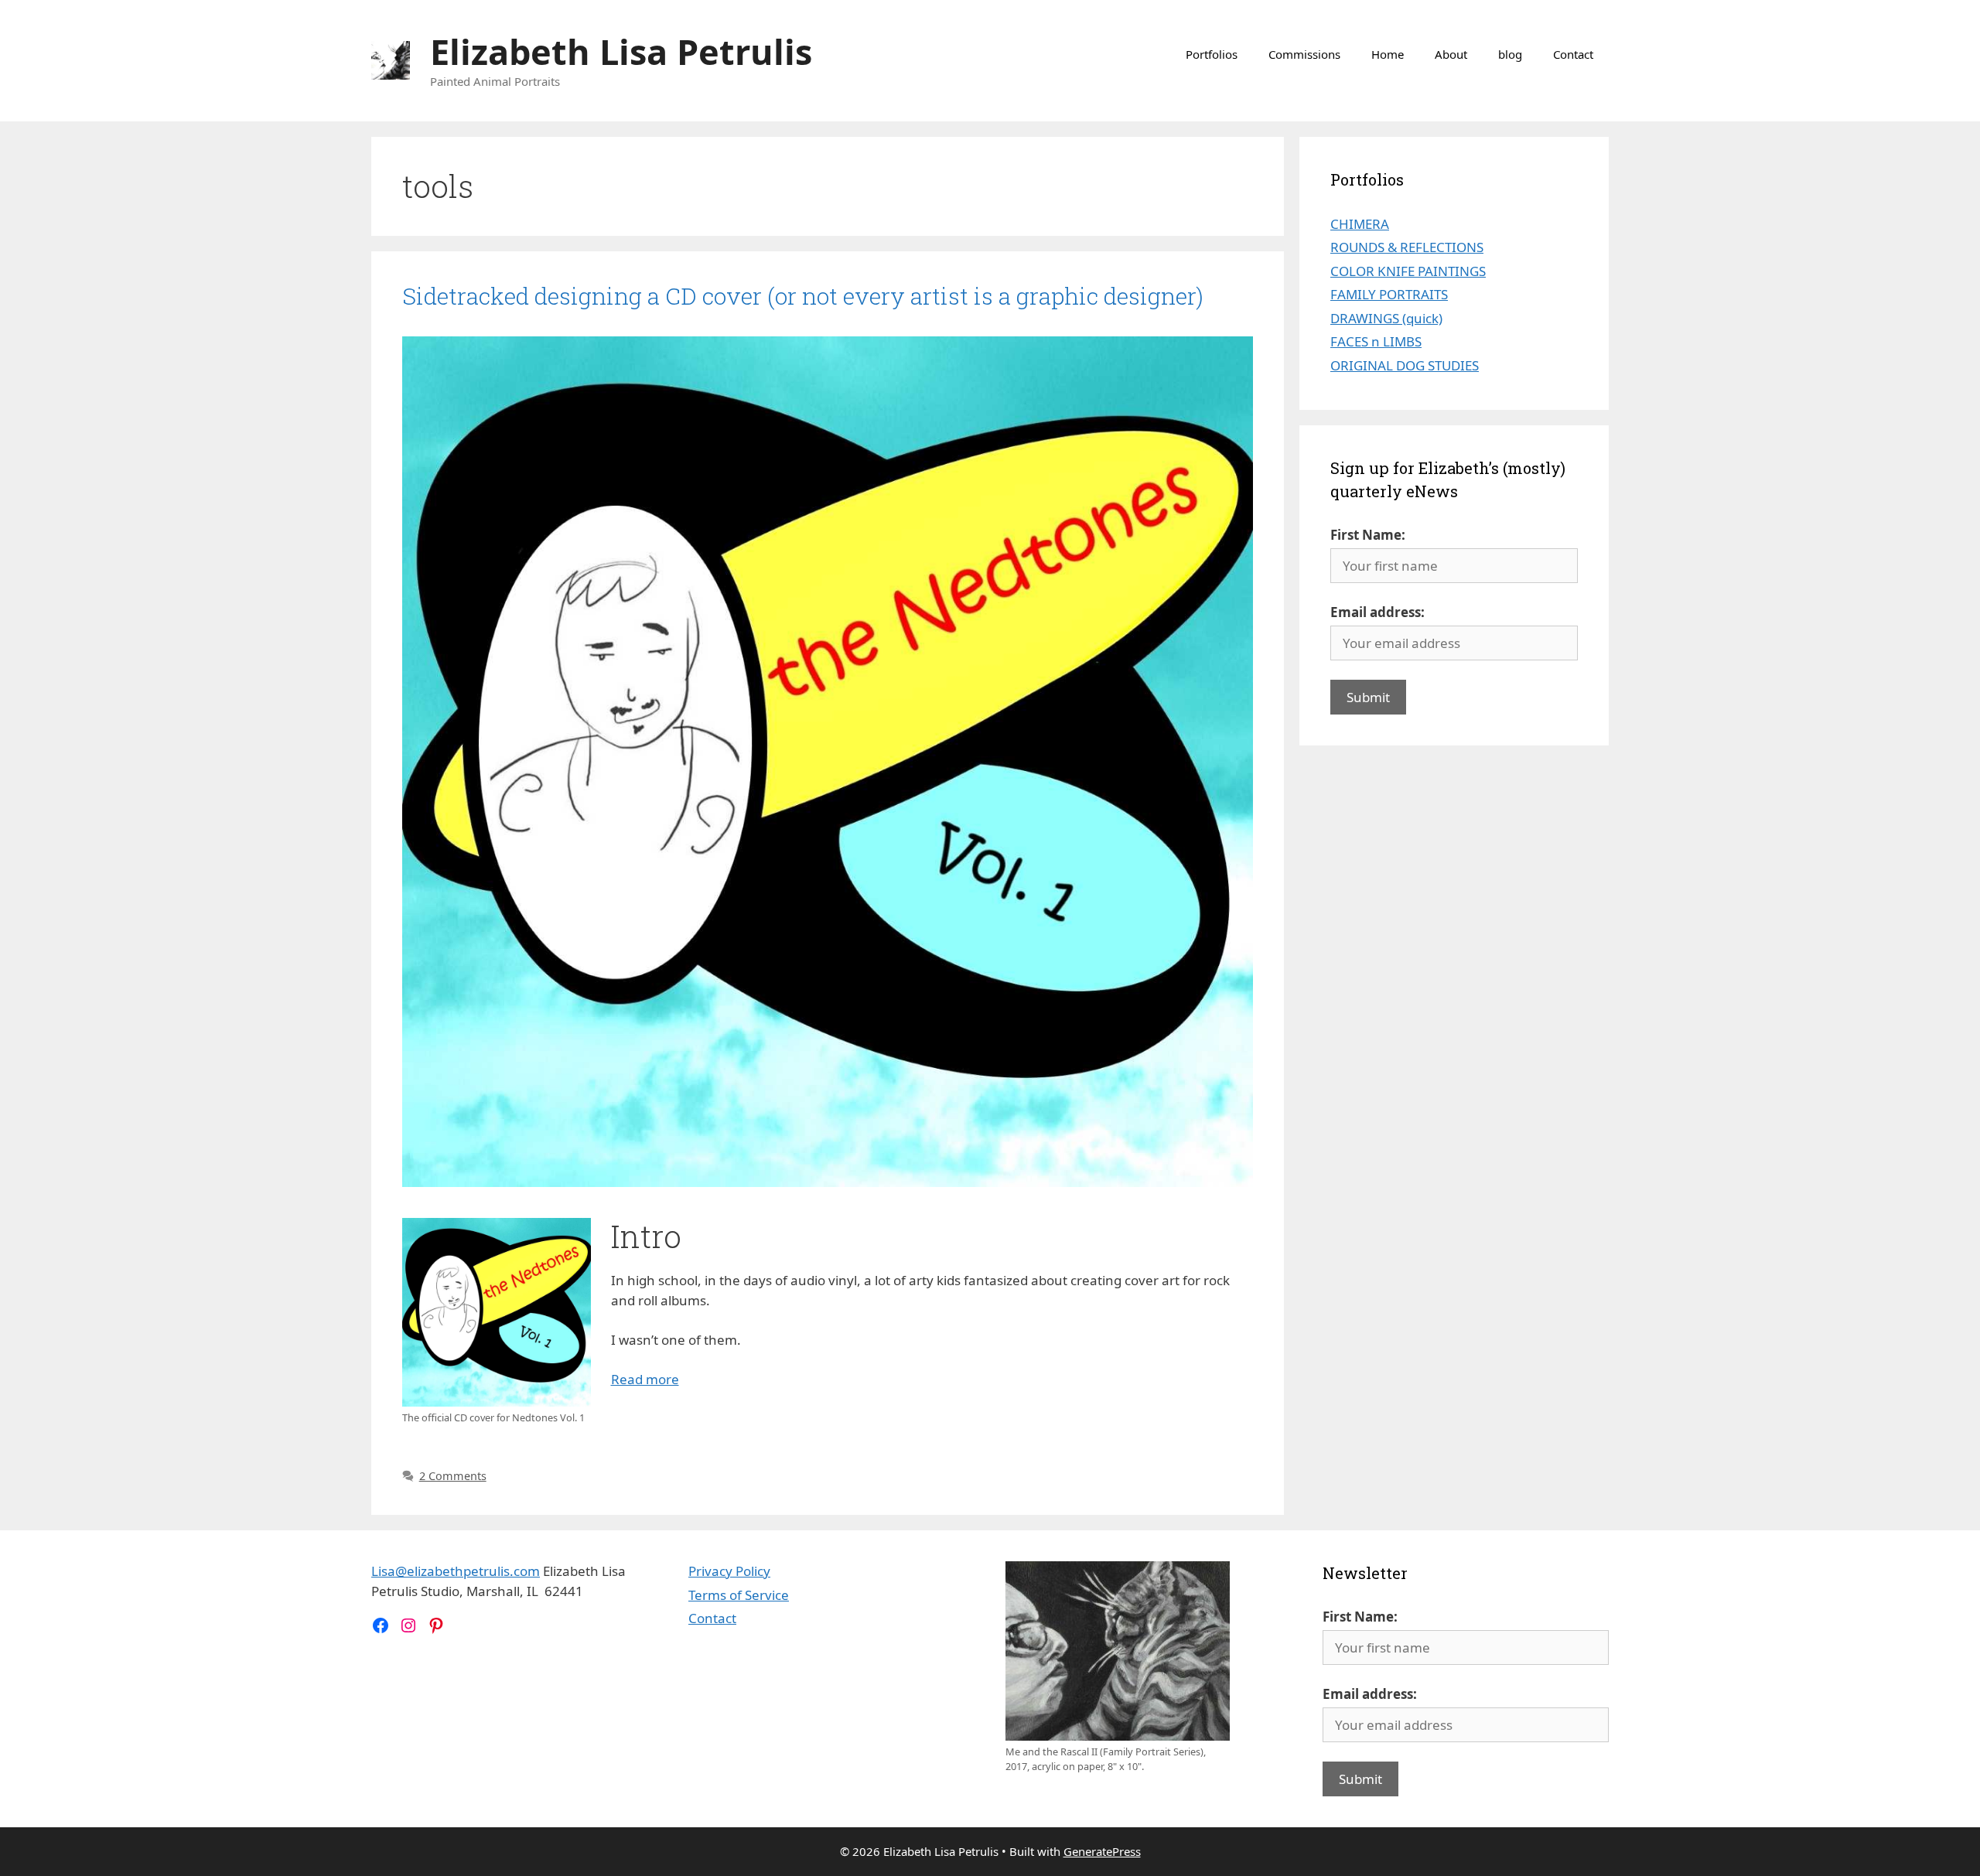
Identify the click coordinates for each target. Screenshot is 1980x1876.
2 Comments (453, 1476)
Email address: (1377, 612)
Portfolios (1212, 54)
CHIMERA (1360, 224)
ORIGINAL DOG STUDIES (1405, 365)
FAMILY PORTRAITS (1389, 294)
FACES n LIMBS (1376, 341)
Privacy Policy (729, 1571)
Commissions (1304, 54)
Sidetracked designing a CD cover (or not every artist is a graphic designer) (803, 296)
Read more (645, 1379)
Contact (1573, 54)
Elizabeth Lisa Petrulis (621, 51)
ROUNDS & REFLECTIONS (1407, 247)
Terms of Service (739, 1595)
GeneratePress (1102, 1851)
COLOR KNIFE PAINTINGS (1408, 271)
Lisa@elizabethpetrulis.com (456, 1571)
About (1451, 54)
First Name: (1368, 535)
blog (1510, 54)
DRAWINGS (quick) (1386, 318)
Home (1388, 54)
